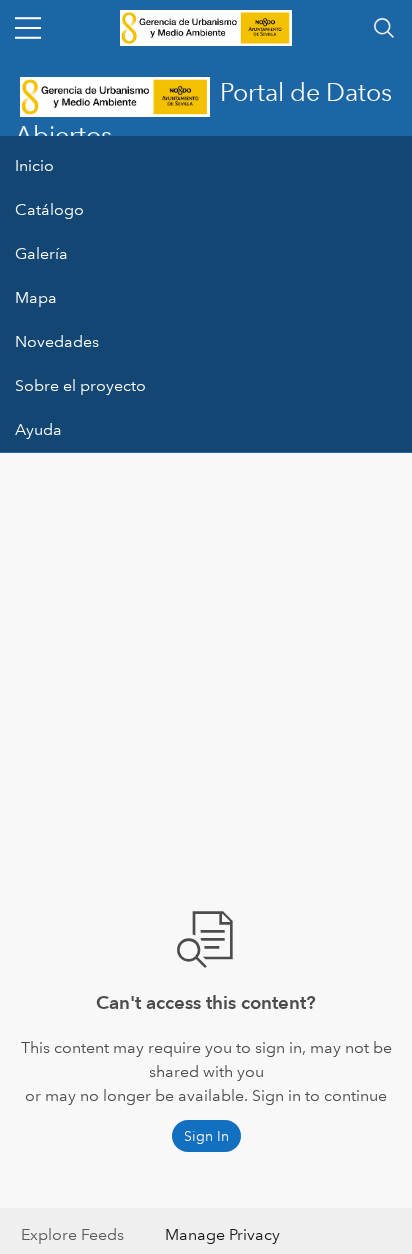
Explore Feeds (72, 1234)
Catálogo (49, 209)
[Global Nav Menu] (28, 28)
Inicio (34, 165)
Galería (41, 253)
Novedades (57, 341)
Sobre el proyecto (80, 385)
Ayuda (38, 429)
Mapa (36, 297)
